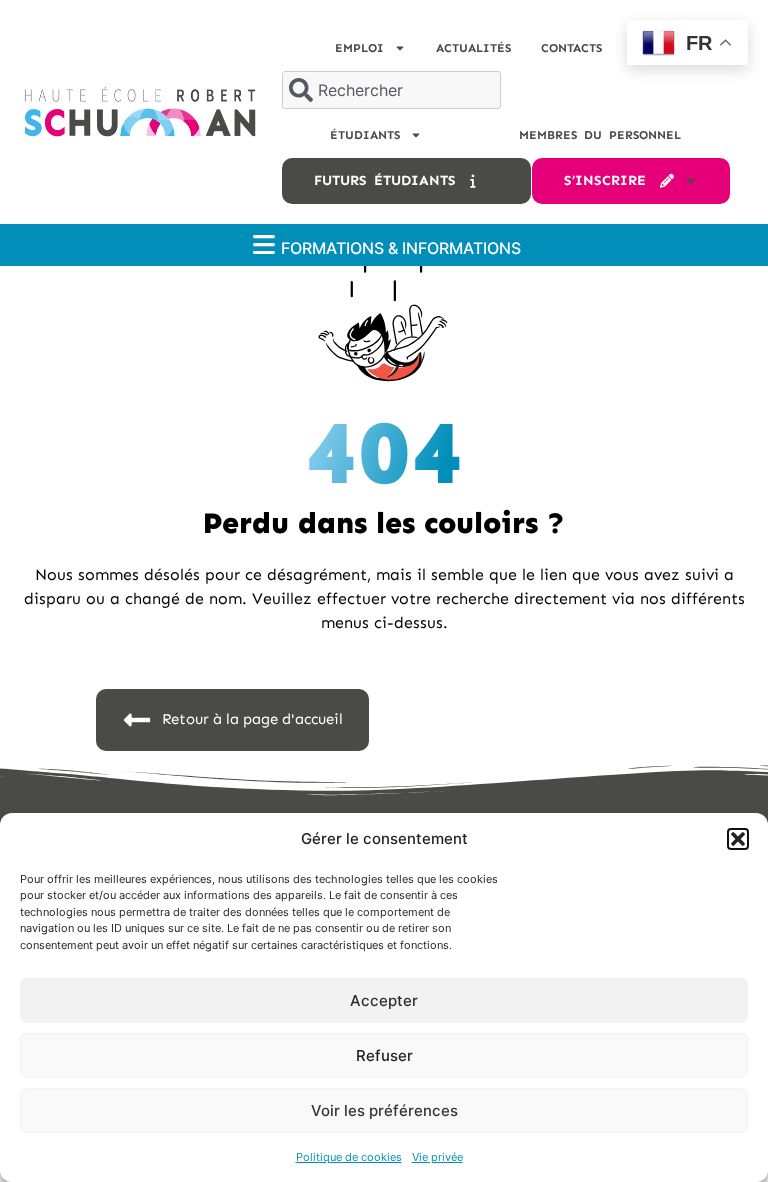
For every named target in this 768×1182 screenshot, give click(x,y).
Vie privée (437, 1157)
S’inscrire (612, 180)
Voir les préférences (384, 1110)
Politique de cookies (349, 1157)
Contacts (571, 48)
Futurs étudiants (392, 180)
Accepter (384, 1000)
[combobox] (391, 90)
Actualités (473, 48)
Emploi (359, 48)
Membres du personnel (600, 135)
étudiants (365, 135)
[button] (738, 839)
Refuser (384, 1055)
